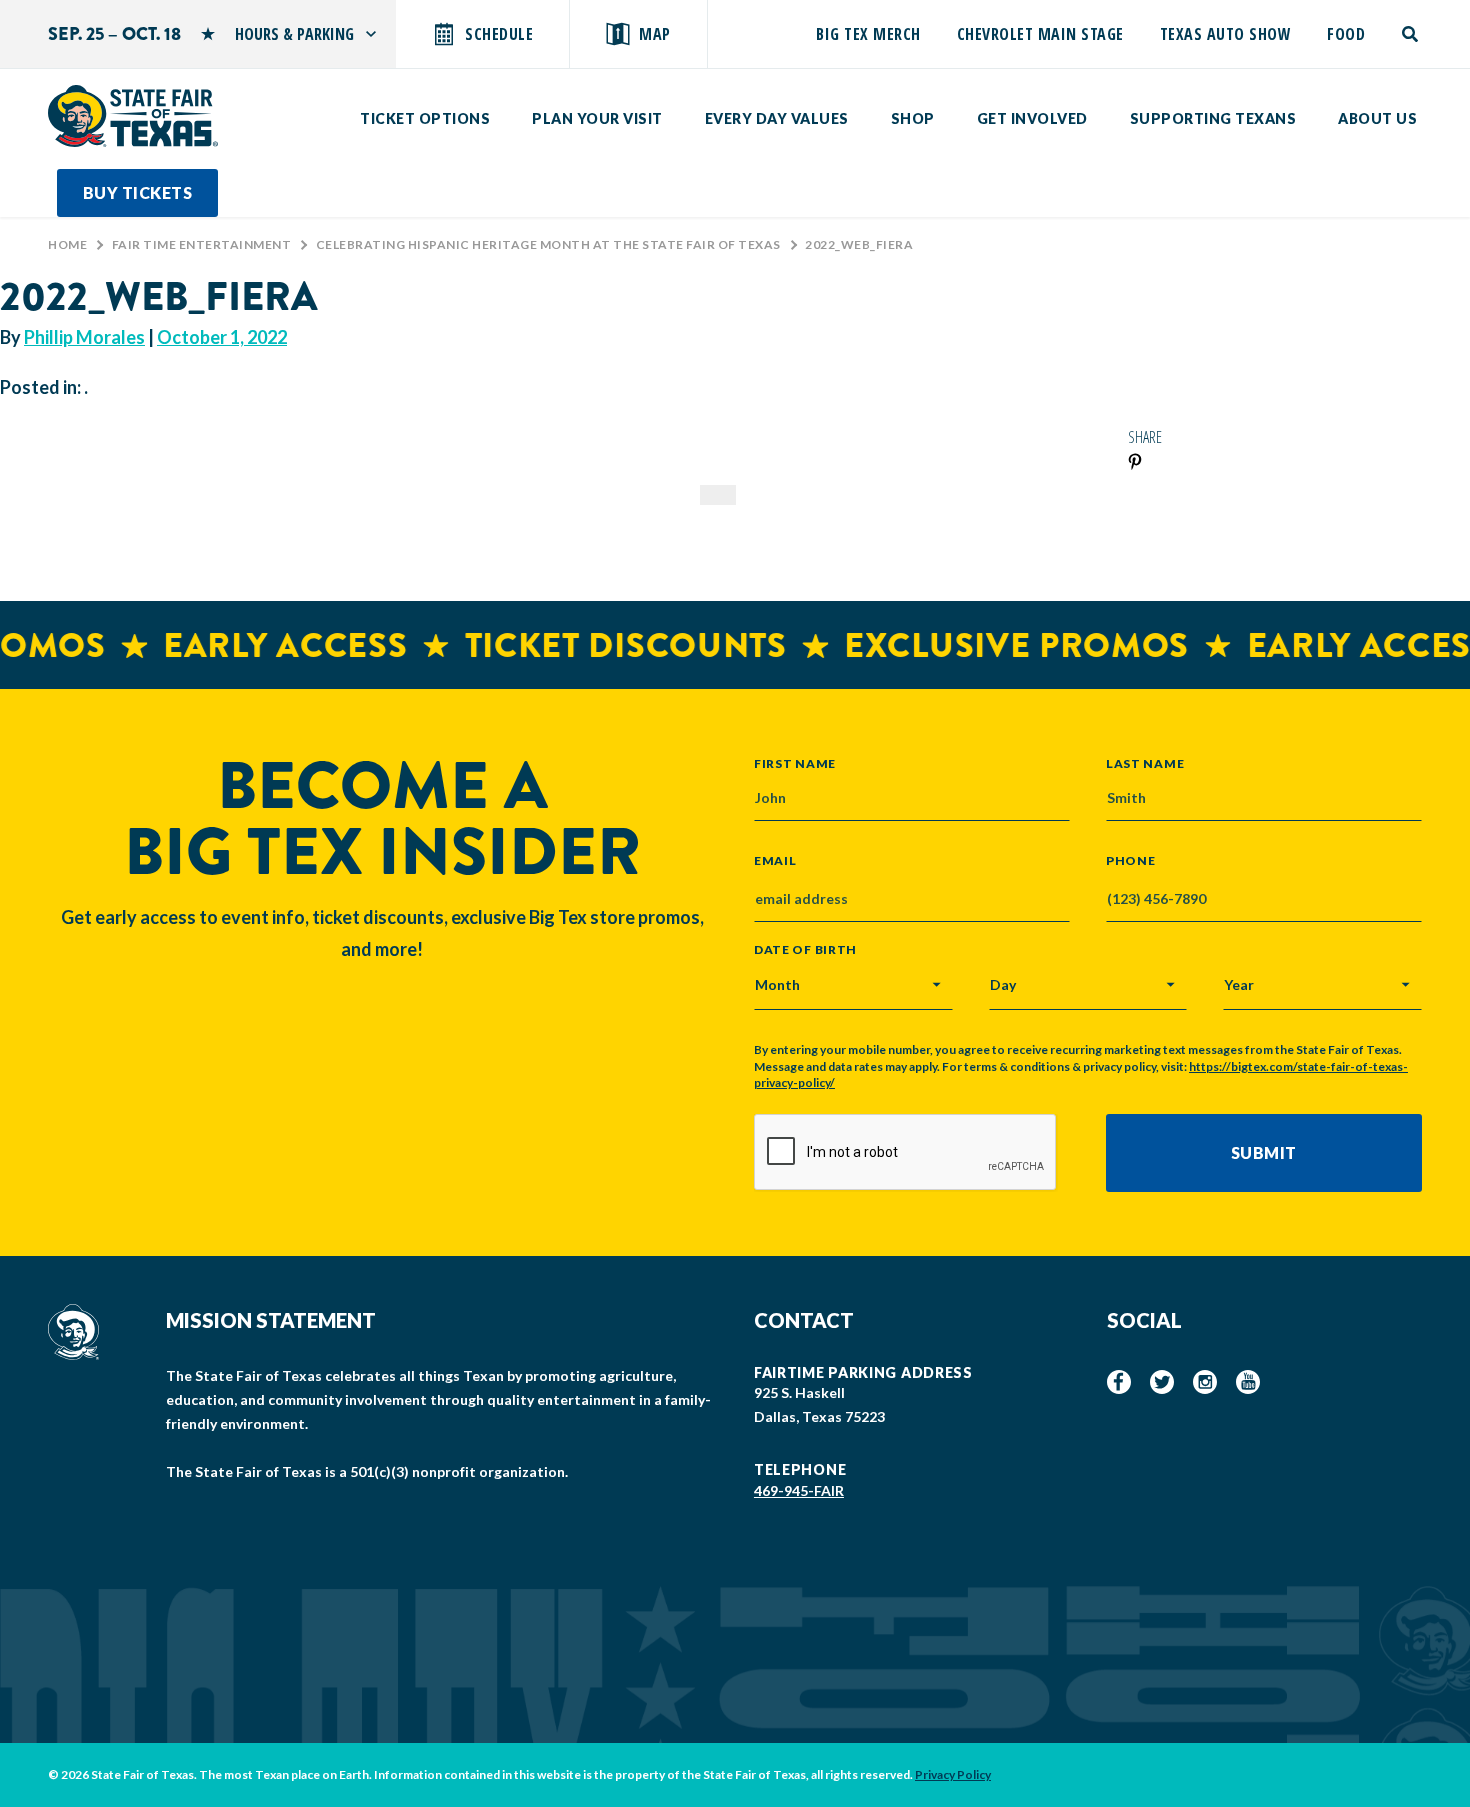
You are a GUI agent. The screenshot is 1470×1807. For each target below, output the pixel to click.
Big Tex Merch (868, 34)
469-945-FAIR (799, 1490)
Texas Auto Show (1226, 34)
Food (1346, 34)
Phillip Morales (84, 337)
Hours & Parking (294, 34)
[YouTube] (1248, 1382)
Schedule (499, 34)
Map (655, 34)
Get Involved (1032, 118)
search (1411, 34)
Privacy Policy (953, 1774)
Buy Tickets (138, 192)
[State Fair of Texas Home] (133, 116)
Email (775, 861)
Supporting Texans (1213, 118)
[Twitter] (1162, 1382)
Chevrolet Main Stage (1040, 34)
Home (67, 244)
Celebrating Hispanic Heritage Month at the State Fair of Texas (548, 244)
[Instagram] (1205, 1382)
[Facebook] (1119, 1382)
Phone (1131, 861)
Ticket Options (425, 118)
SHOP (913, 118)
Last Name (1145, 763)
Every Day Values (777, 118)
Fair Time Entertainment (202, 244)
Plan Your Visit (597, 118)
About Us (1377, 118)
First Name (795, 763)
